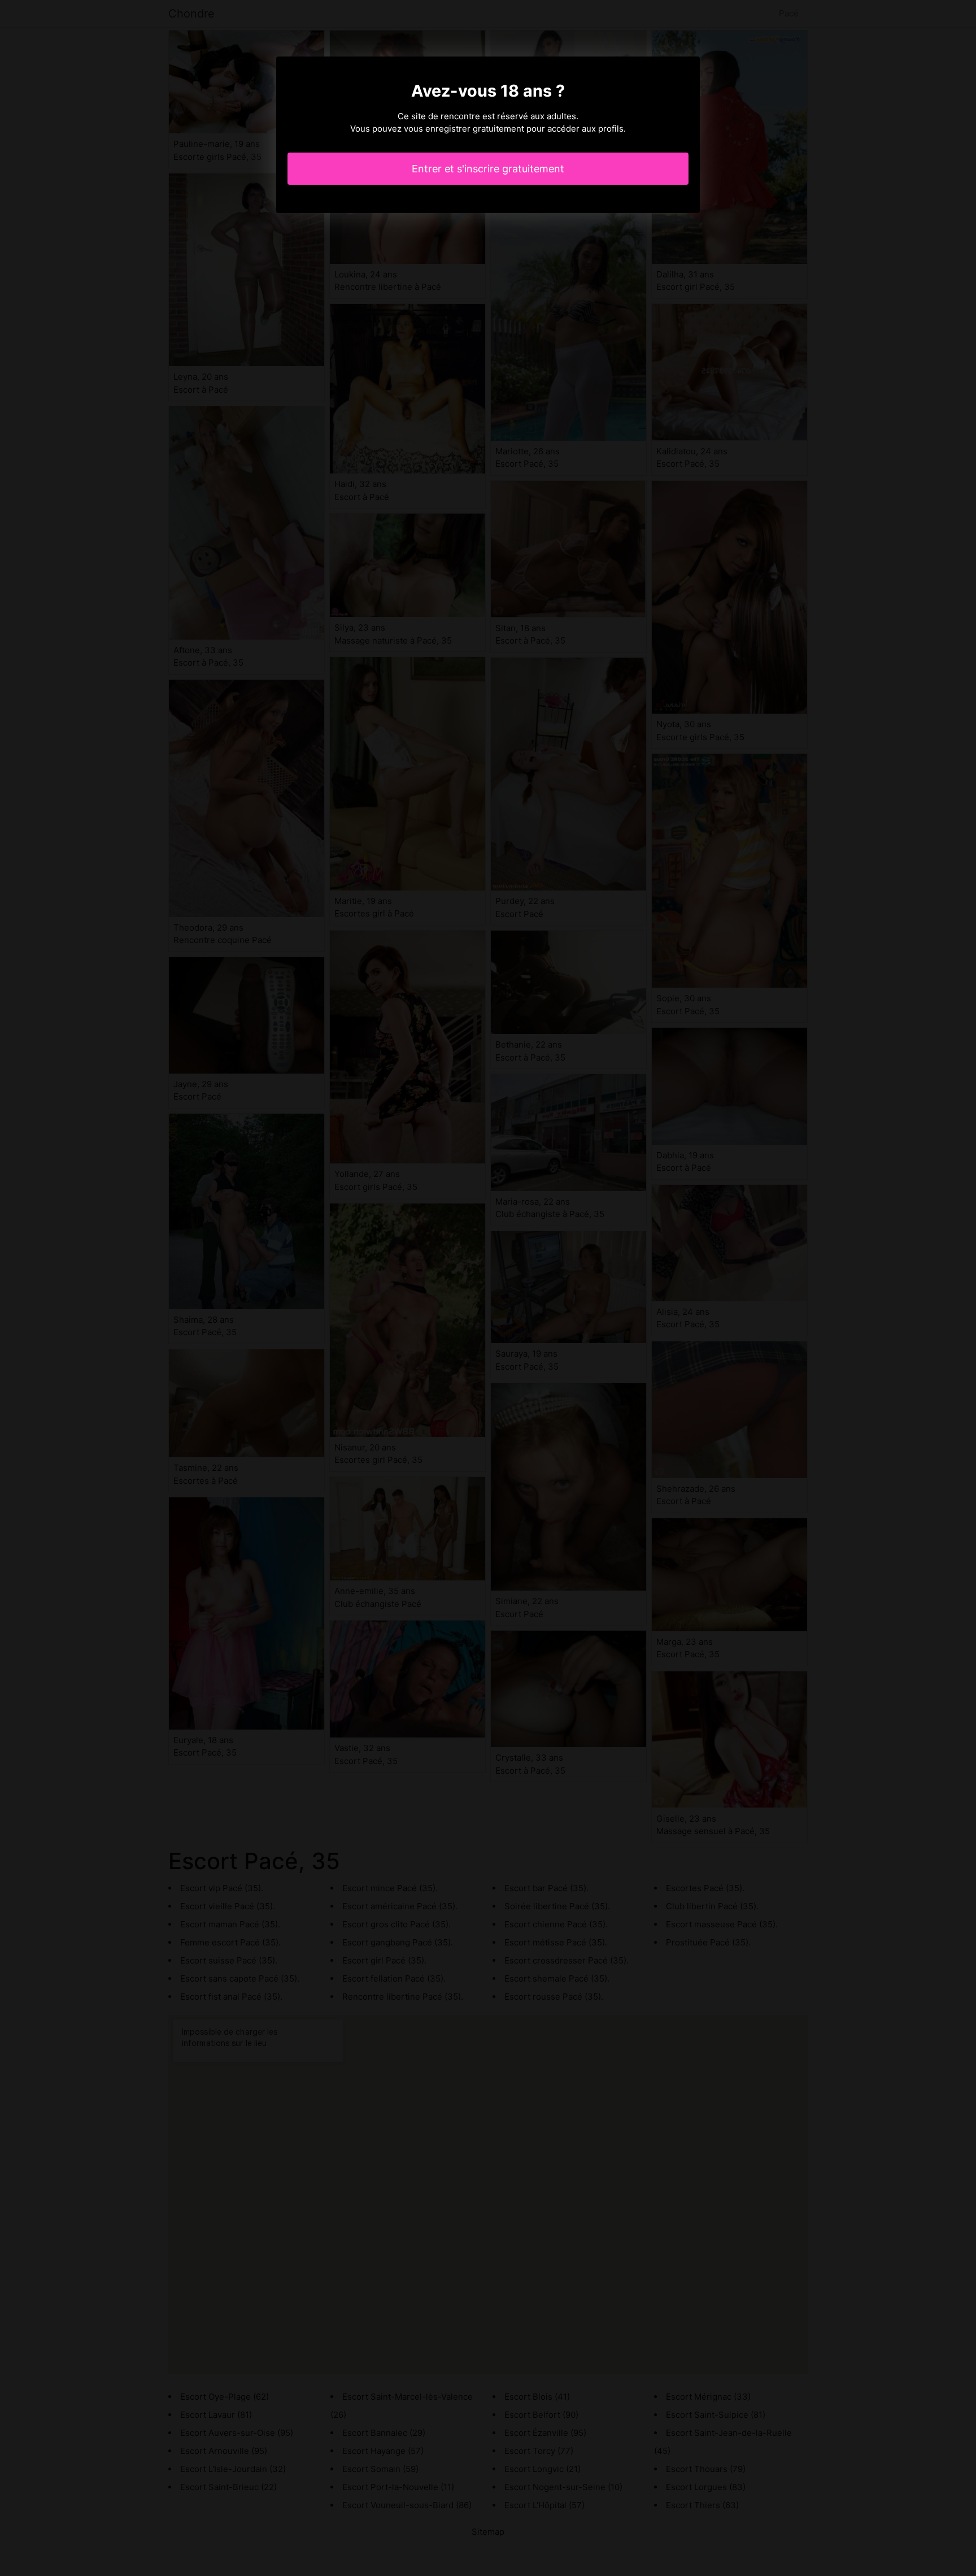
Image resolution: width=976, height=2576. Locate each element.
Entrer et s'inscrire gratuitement (488, 169)
